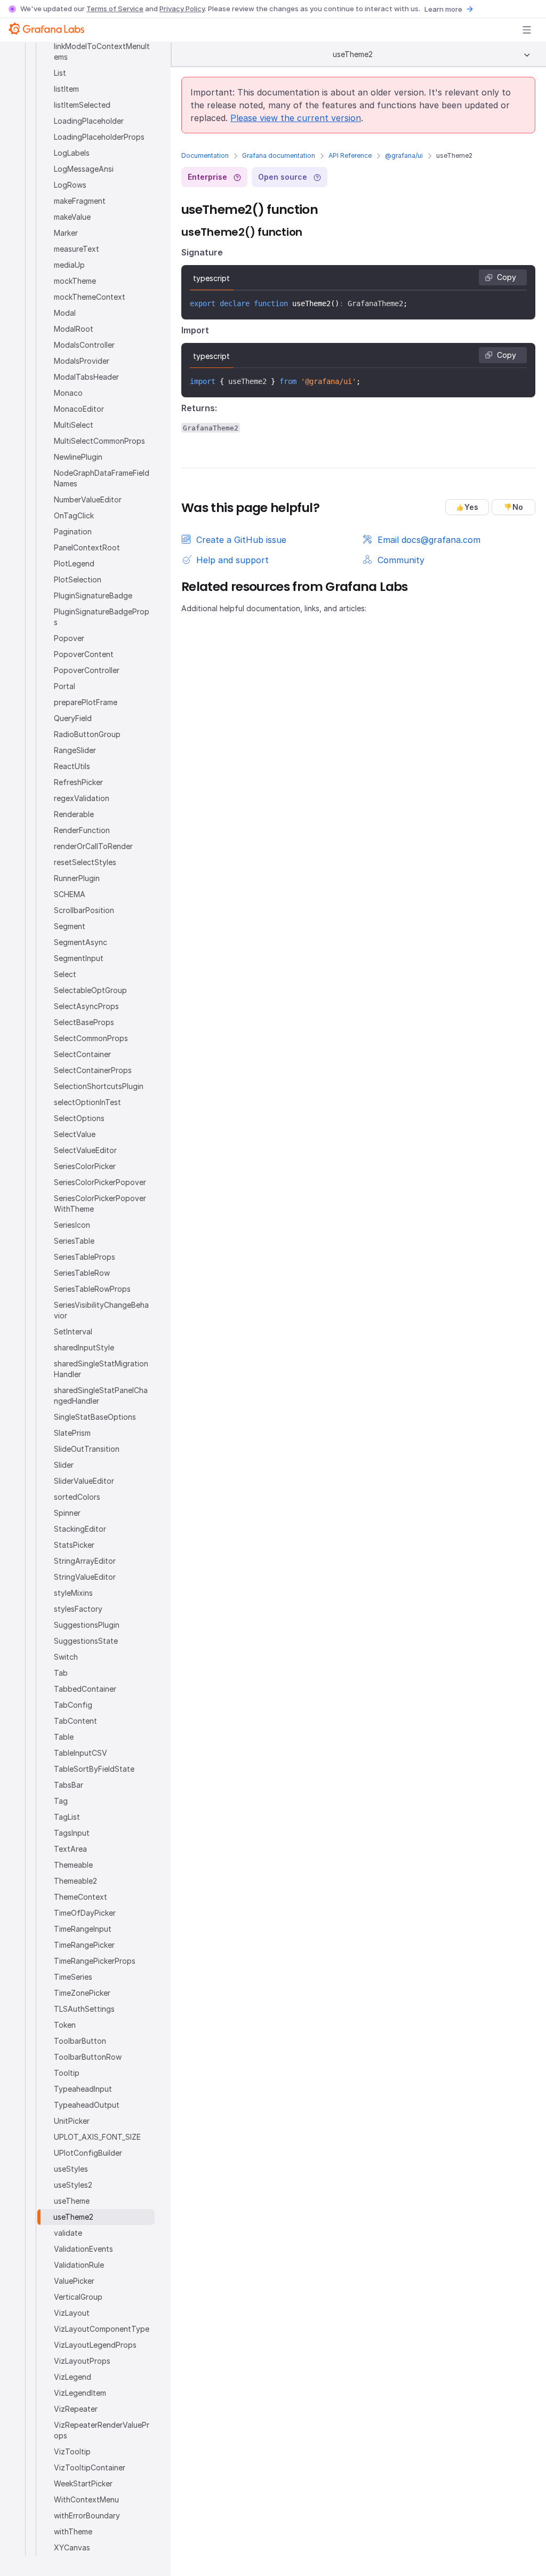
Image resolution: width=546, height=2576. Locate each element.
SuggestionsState (86, 1641)
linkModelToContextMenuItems (102, 51)
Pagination (73, 531)
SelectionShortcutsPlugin (99, 1086)
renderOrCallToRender (93, 846)
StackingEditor (80, 1529)
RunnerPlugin (77, 878)
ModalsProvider (82, 361)
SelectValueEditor (85, 1150)
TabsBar (69, 1785)
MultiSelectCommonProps (99, 441)
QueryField (73, 718)
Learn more (443, 9)
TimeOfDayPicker (85, 1913)
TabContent (75, 1721)
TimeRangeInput (83, 1929)
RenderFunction (82, 830)
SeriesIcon (72, 1225)
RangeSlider (75, 750)
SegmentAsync (81, 942)
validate (68, 2233)
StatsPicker (74, 1545)
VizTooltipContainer (90, 2467)
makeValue (72, 217)
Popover (69, 638)
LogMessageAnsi (84, 169)
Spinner (67, 1513)
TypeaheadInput (83, 2089)
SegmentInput (79, 958)
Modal (65, 313)
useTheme (72, 2201)
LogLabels (72, 153)
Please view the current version (296, 118)
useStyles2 (73, 2185)
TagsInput (72, 1833)
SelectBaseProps (84, 1022)
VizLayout (72, 2313)
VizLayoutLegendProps (95, 2345)
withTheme (73, 2531)
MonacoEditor (79, 409)
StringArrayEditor (85, 1561)
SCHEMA (70, 894)
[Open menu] (527, 30)
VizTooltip (72, 2451)
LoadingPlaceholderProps (99, 137)
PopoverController (87, 670)
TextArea (70, 1849)
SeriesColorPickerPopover (100, 1182)
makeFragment (80, 201)
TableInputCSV (81, 1753)
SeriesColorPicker (85, 1166)
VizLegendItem (80, 2393)
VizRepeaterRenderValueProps (102, 2430)
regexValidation (82, 798)
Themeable (73, 1865)
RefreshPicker (78, 782)
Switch (66, 1657)
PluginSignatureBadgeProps (102, 617)
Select (65, 974)
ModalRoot (74, 329)
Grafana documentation (279, 155)
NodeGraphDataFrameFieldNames (102, 478)
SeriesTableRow (82, 1273)
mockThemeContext (90, 297)
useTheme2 (73, 2217)
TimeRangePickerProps (95, 1961)
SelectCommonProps (91, 1038)
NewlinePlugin (78, 457)
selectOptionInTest (87, 1102)
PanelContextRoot (87, 547)
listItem (66, 89)
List (60, 73)
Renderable (74, 814)
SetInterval (73, 1331)
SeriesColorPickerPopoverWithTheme (100, 1203)
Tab (61, 1673)
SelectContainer (82, 1054)
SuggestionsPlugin (87, 1625)
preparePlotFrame (86, 702)
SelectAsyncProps (86, 1006)
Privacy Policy (182, 9)
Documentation (205, 155)
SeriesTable (74, 1241)
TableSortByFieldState (94, 1769)
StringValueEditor (85, 1577)
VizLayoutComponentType (102, 2329)
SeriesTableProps (85, 1257)
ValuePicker (74, 2281)
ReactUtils (72, 766)
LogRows (70, 185)
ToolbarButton (80, 2041)
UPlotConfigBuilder (88, 2153)
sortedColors (77, 1497)
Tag (61, 1801)
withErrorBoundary (87, 2515)
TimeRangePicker (84, 1945)
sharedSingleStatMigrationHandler (101, 1369)
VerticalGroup (78, 2297)
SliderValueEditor (84, 1481)
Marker (66, 233)
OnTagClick (74, 515)
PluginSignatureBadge (93, 595)
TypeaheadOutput (87, 2105)
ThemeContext (81, 1897)
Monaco (68, 393)
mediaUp (69, 265)
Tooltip (67, 2073)
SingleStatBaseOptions (95, 1417)
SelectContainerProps (93, 1070)
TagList (67, 1817)
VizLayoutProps (82, 2361)
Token (65, 2025)
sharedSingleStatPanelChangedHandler (101, 1395)
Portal (65, 686)
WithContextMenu (86, 2499)
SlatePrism (72, 1433)
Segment (70, 926)
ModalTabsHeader (86, 377)
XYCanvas (72, 2547)
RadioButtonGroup (87, 734)
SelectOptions (79, 1118)
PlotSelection (78, 579)
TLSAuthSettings (84, 2009)
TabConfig (73, 1705)
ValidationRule (79, 2265)
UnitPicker (72, 2121)
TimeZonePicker (82, 1993)
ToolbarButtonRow (88, 2057)
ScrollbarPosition (84, 910)
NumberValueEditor (88, 499)
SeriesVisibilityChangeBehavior (101, 1310)
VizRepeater (76, 2409)
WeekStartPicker (83, 2483)
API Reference (350, 155)
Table (64, 1737)
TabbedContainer (85, 1689)
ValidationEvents (83, 2249)
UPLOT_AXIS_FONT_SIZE (97, 2137)
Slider (64, 1465)
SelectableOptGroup (90, 990)
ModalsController (84, 345)
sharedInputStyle (84, 1347)
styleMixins (73, 1593)
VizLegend (73, 2377)
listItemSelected (82, 105)
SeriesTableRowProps (92, 1289)
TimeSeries (73, 1977)
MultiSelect (74, 425)
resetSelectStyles (85, 862)
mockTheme (75, 281)
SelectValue (75, 1134)
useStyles (71, 2169)
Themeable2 (75, 1881)
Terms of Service (115, 9)
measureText (77, 249)
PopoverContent (84, 654)
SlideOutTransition (87, 1449)
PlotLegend (74, 563)
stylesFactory (78, 1609)
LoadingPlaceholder (89, 121)
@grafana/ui (404, 155)
